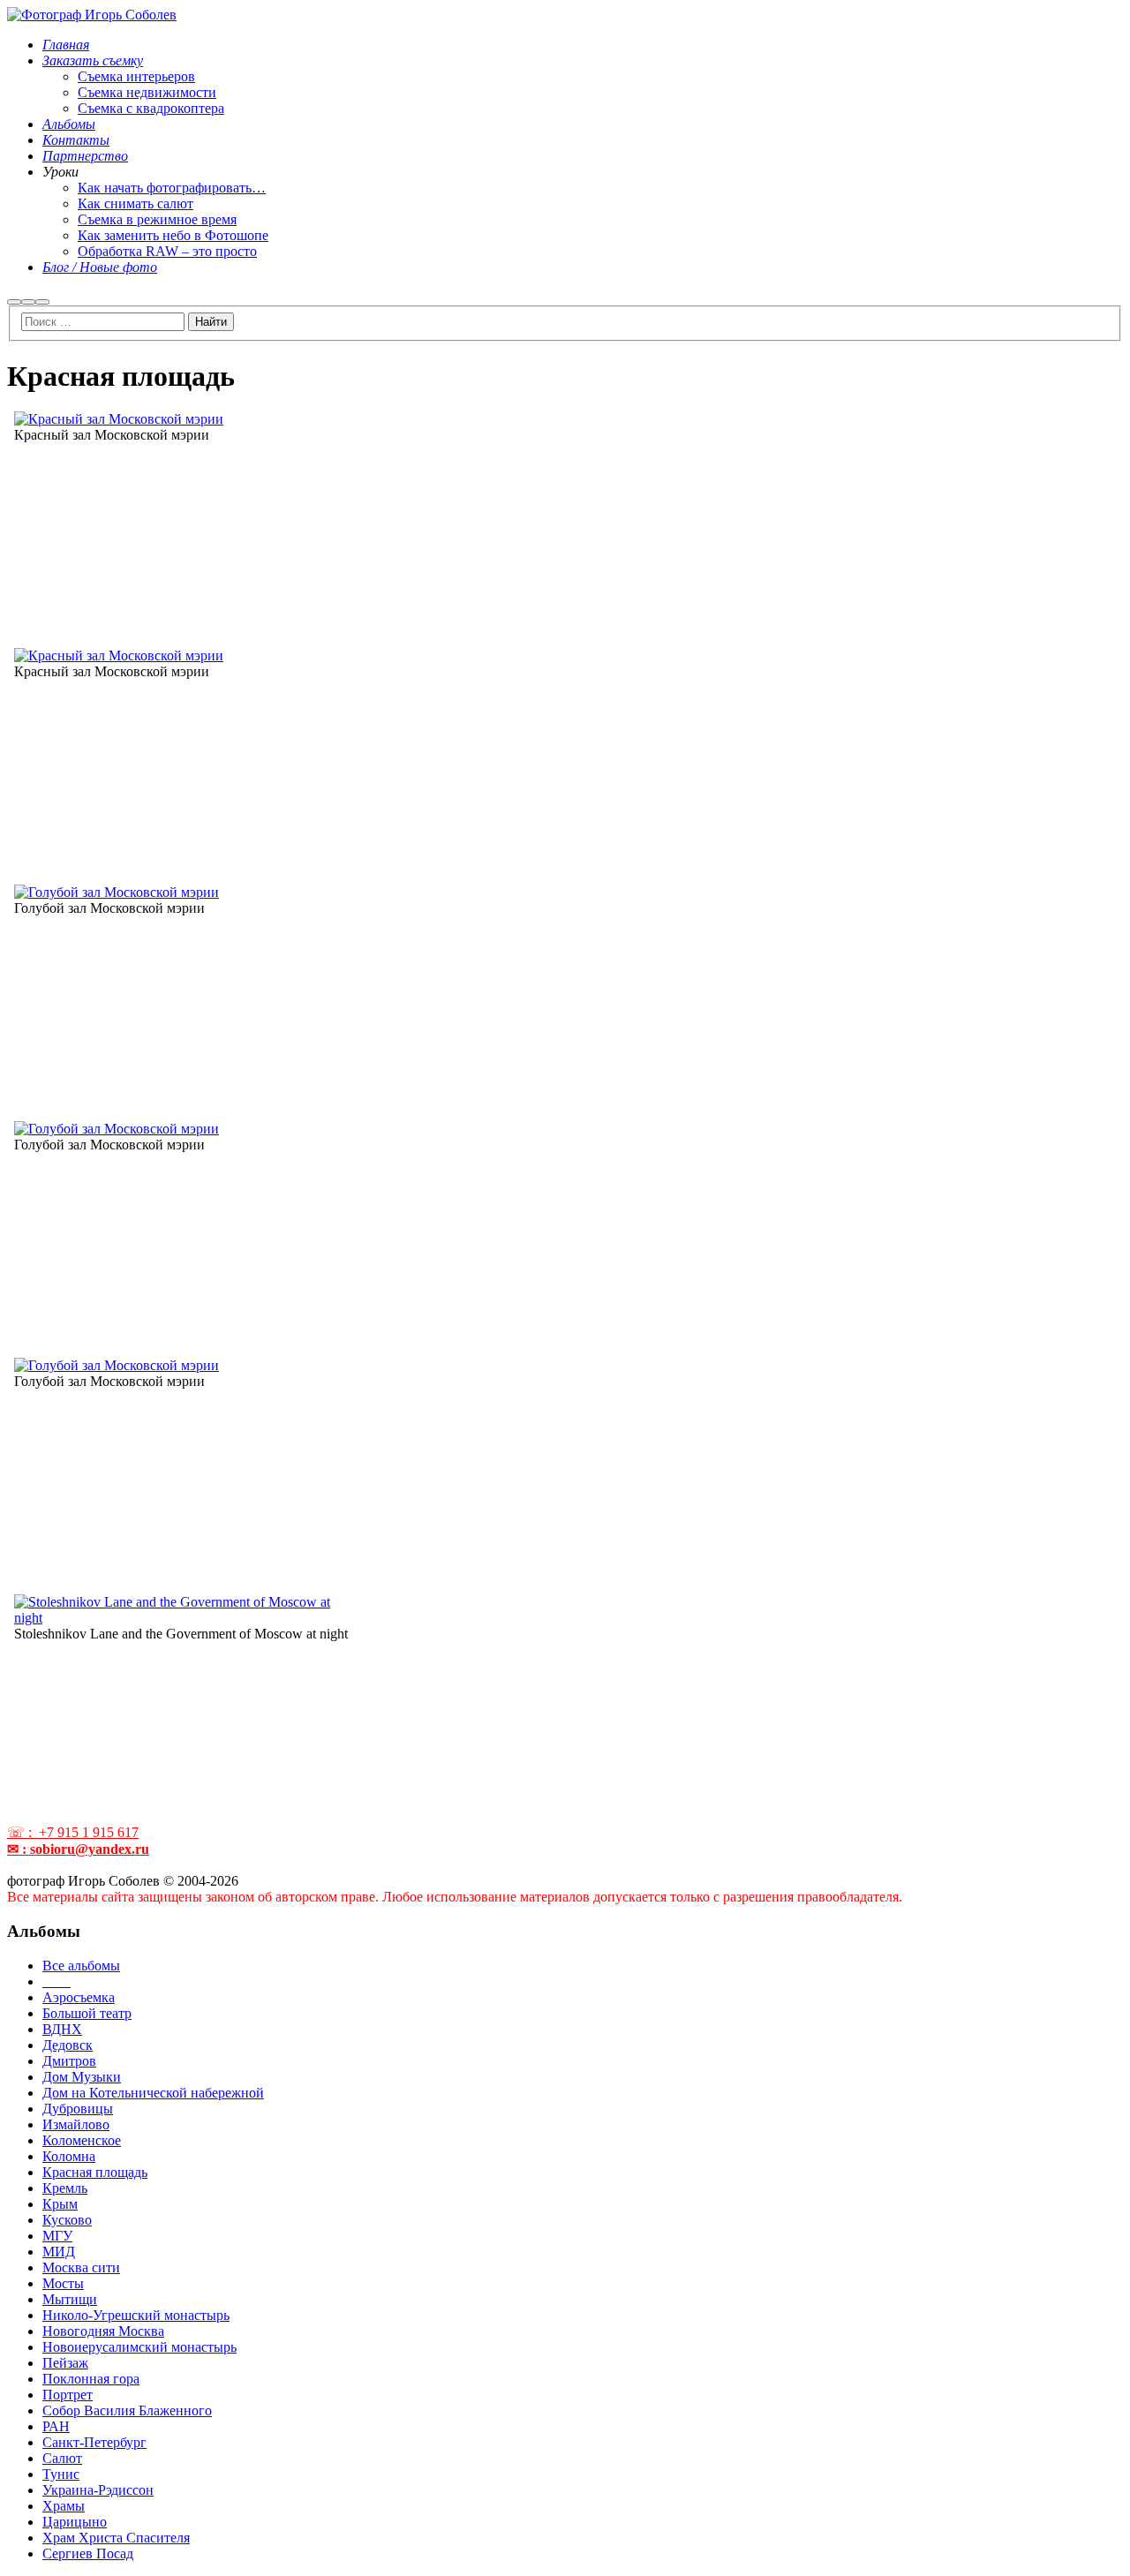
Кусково (67, 2220)
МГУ (57, 2236)
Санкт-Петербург (94, 2442)
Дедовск (68, 2045)
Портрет (68, 2395)
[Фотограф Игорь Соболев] (92, 15)
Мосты (63, 2283)
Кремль (65, 2188)
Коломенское (82, 2140)
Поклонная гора (91, 2379)
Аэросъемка (79, 1997)
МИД (59, 2252)
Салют (62, 2458)
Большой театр (87, 2013)
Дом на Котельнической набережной (153, 2093)
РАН (56, 2426)
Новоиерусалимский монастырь (139, 2347)
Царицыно (75, 2522)
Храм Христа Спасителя (116, 2538)
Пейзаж (65, 2363)
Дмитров (69, 2061)
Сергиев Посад (88, 2553)
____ (56, 1981)
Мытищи (70, 2299)
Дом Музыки (82, 2077)
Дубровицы (78, 2109)
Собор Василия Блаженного (127, 2410)
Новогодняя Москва (103, 2331)
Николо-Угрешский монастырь (136, 2315)
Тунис (61, 2474)
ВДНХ (62, 2029)
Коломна (69, 2156)
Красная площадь (95, 2172)
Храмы (64, 2506)
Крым (60, 2204)
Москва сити (81, 2267)
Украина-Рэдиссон (98, 2490)
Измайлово (76, 2124)
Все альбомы (81, 1966)
